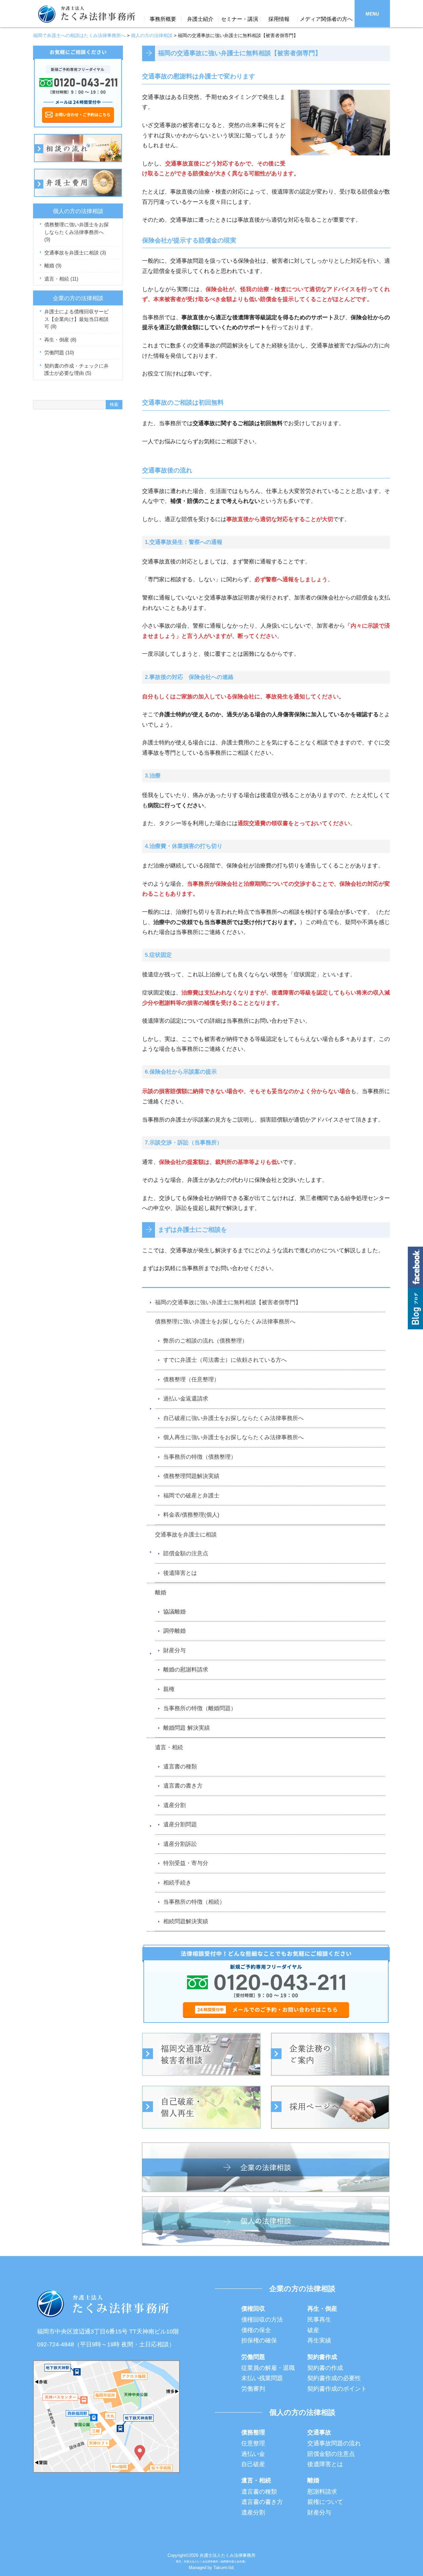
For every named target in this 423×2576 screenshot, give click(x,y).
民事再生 (319, 2320)
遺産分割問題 (180, 1824)
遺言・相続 (169, 1747)
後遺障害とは (180, 1573)
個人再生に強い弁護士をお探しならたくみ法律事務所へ (233, 1437)
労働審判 (253, 2389)
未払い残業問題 (262, 2378)
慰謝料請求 (322, 2492)
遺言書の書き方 (183, 1786)
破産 (313, 2330)
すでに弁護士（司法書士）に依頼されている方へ (225, 1360)
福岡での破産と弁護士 (191, 1496)
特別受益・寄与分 (186, 1863)
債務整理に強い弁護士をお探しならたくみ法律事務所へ (225, 1322)
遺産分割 (174, 1805)
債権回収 (253, 2309)
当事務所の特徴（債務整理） (200, 1457)
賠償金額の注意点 (186, 1554)
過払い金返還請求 (186, 1399)
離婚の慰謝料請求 (186, 1670)
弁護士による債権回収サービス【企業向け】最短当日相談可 (77, 319)
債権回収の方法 (262, 2320)
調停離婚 (174, 1631)
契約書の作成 (325, 2368)
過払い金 (253, 2454)
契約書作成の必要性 (334, 2378)
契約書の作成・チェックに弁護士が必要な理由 (77, 370)
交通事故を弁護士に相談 (186, 1535)
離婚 (161, 1593)
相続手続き (177, 1883)
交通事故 (319, 2432)
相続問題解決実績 (186, 1921)
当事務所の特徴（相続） (194, 1902)
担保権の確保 (259, 2340)
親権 (169, 1689)
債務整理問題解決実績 (191, 1476)
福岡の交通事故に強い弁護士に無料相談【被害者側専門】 (228, 1302)
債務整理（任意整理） (191, 1379)
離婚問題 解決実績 (187, 1728)
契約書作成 (322, 2357)
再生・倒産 (60, 340)
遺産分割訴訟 (180, 1844)
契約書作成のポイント (337, 2389)
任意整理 (253, 2443)
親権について (325, 2502)
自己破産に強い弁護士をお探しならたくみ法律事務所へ (233, 1418)
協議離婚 (174, 1612)
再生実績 (319, 2340)
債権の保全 (256, 2330)
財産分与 (174, 1650)
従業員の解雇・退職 (268, 2368)
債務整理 (253, 2432)
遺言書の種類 (180, 1767)
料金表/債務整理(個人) (191, 1515)
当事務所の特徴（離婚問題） (200, 1708)
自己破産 (253, 2464)
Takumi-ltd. (224, 2568)
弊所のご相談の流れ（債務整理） (205, 1341)
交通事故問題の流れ (334, 2443)
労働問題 (59, 353)
